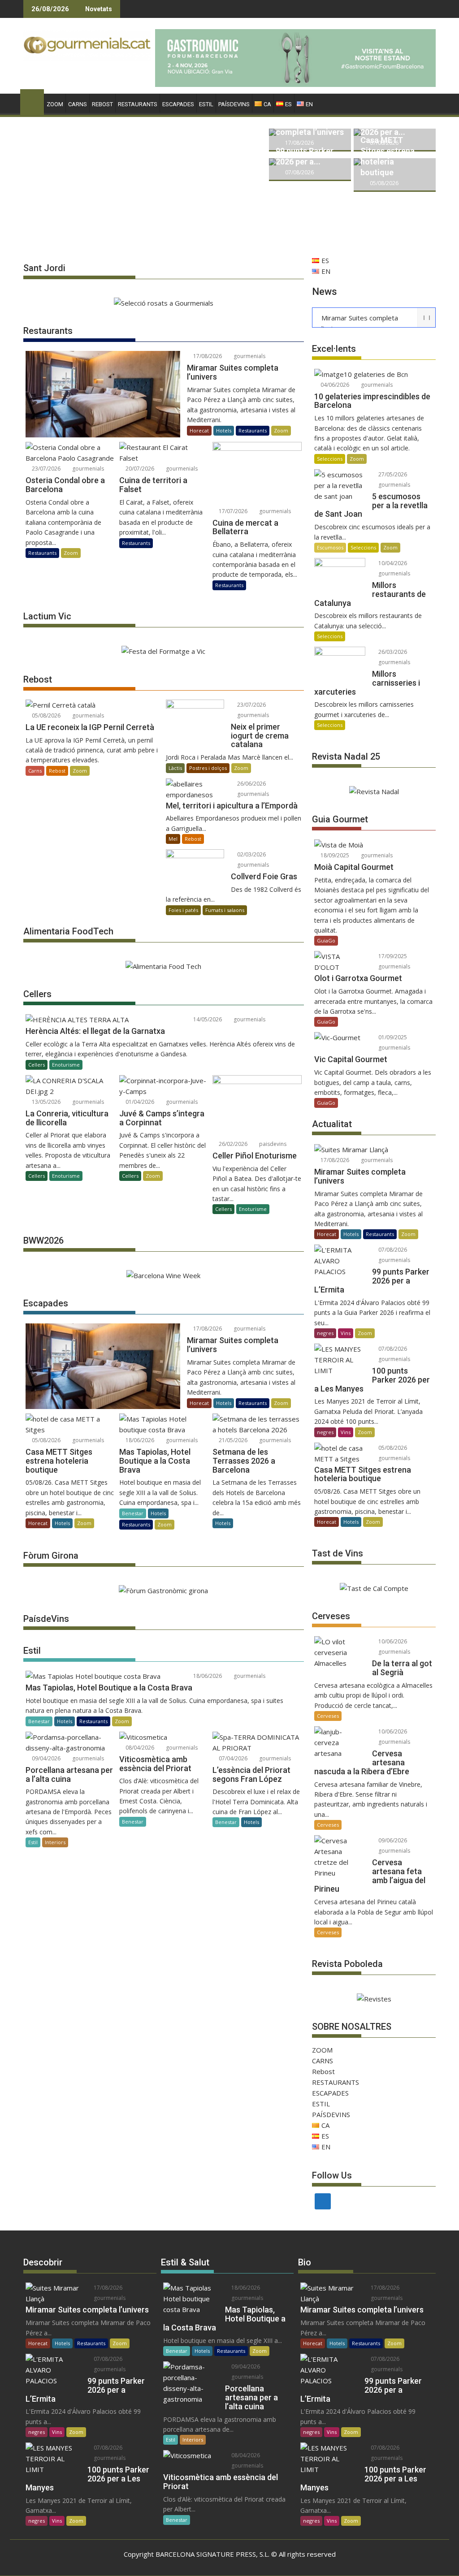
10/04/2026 (392, 563)
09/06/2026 (392, 1840)
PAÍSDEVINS (234, 104)
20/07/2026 (139, 469)
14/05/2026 (207, 1019)
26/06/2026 (251, 784)
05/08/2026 (383, 183)
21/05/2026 (232, 1440)
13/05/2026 (45, 1102)
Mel (173, 839)
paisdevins (272, 1144)
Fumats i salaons (225, 910)
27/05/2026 (392, 474)
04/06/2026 (334, 385)
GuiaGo (326, 940)
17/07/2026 (232, 511)
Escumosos (330, 547)
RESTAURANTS (138, 104)
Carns (35, 771)
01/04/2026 (139, 1102)
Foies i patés (183, 910)
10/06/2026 (392, 1641)
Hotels (224, 430)
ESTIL (206, 104)
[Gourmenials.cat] (32, 100)
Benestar (133, 1513)
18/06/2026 (139, 1440)
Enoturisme (66, 1065)
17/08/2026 (299, 143)
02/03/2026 (251, 854)
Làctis (175, 768)
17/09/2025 (392, 956)
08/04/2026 (139, 1748)
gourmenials (249, 356)
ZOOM (55, 104)
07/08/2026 (299, 172)
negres (325, 1333)
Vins (346, 1333)
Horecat (199, 430)
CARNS (78, 104)
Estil (33, 1842)
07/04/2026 (232, 1758)
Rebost (102, 104)
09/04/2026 (45, 1758)
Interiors (55, 1842)
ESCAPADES (178, 104)
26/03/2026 (392, 652)
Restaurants (253, 430)
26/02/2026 (232, 1144)
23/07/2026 (45, 469)
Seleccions (330, 459)
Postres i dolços (208, 768)
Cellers (37, 1065)
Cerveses (328, 1716)
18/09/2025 (334, 855)
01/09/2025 (392, 1037)
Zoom (281, 430)
